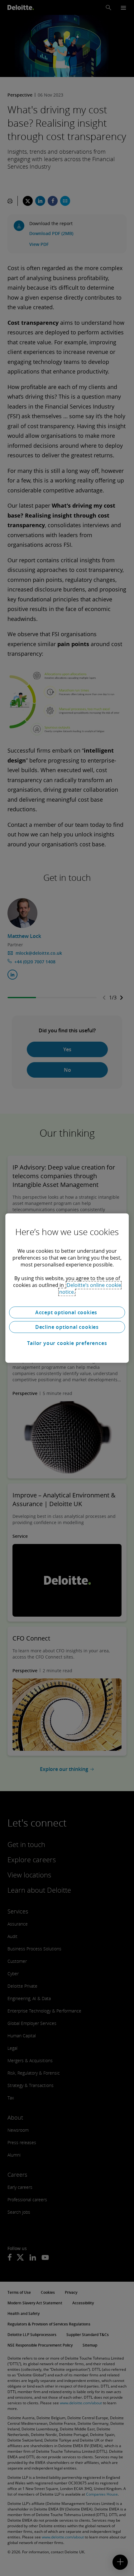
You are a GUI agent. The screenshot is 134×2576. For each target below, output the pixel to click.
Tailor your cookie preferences (67, 1343)
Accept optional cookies (67, 1312)
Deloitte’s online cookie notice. (90, 1288)
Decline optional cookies (67, 1327)
